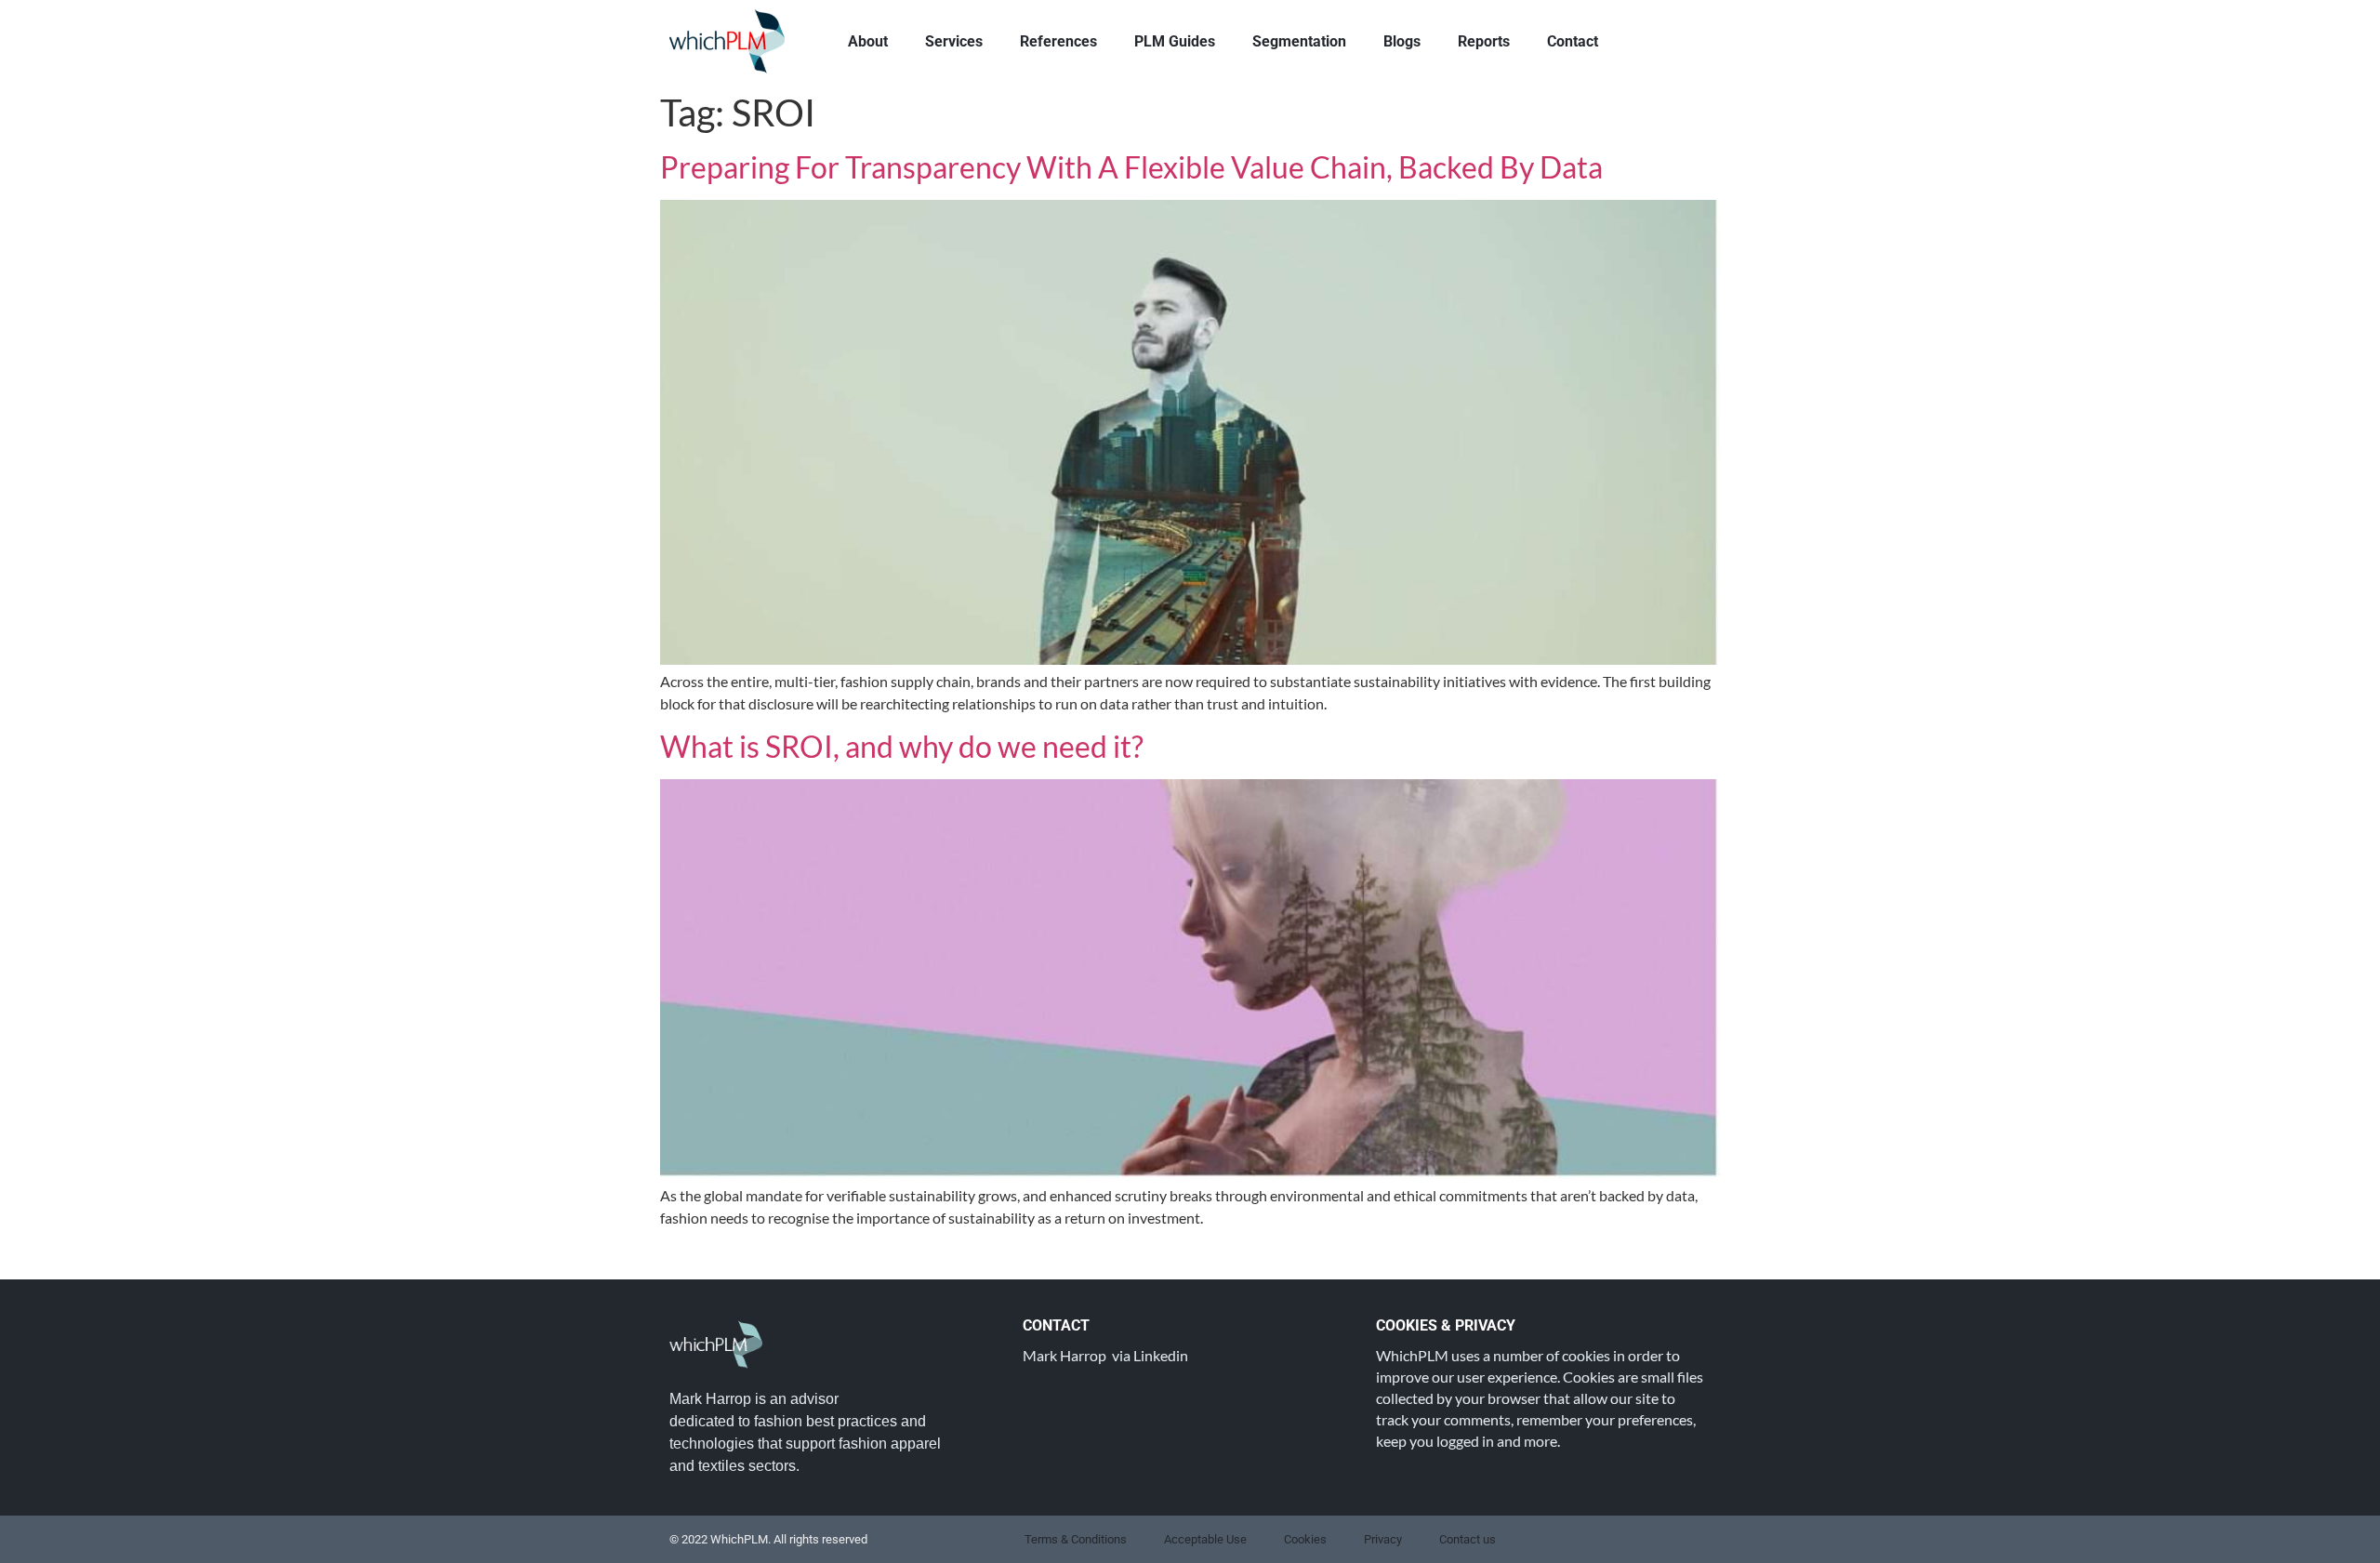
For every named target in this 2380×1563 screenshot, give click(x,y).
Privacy (1383, 1539)
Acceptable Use (1205, 1539)
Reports (1484, 41)
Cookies (1305, 1539)
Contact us (1468, 1539)
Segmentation (1299, 41)
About (868, 41)
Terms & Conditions (1076, 1539)
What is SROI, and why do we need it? (902, 746)
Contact (1573, 41)
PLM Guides (1175, 41)
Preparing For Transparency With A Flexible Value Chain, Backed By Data (1131, 167)
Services (954, 41)
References (1058, 41)
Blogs (1402, 41)
